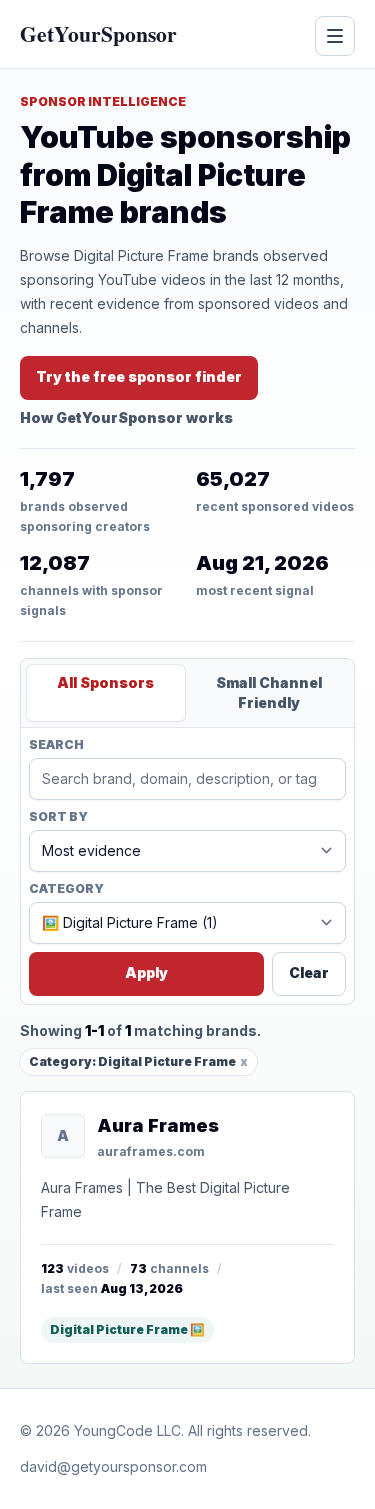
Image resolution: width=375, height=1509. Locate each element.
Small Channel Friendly (269, 692)
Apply (146, 972)
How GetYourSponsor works (126, 417)
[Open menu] (335, 36)
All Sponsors (105, 682)
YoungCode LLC (127, 1430)
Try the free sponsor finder (139, 376)
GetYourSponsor (98, 33)
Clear (309, 972)
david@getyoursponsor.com (113, 1466)
